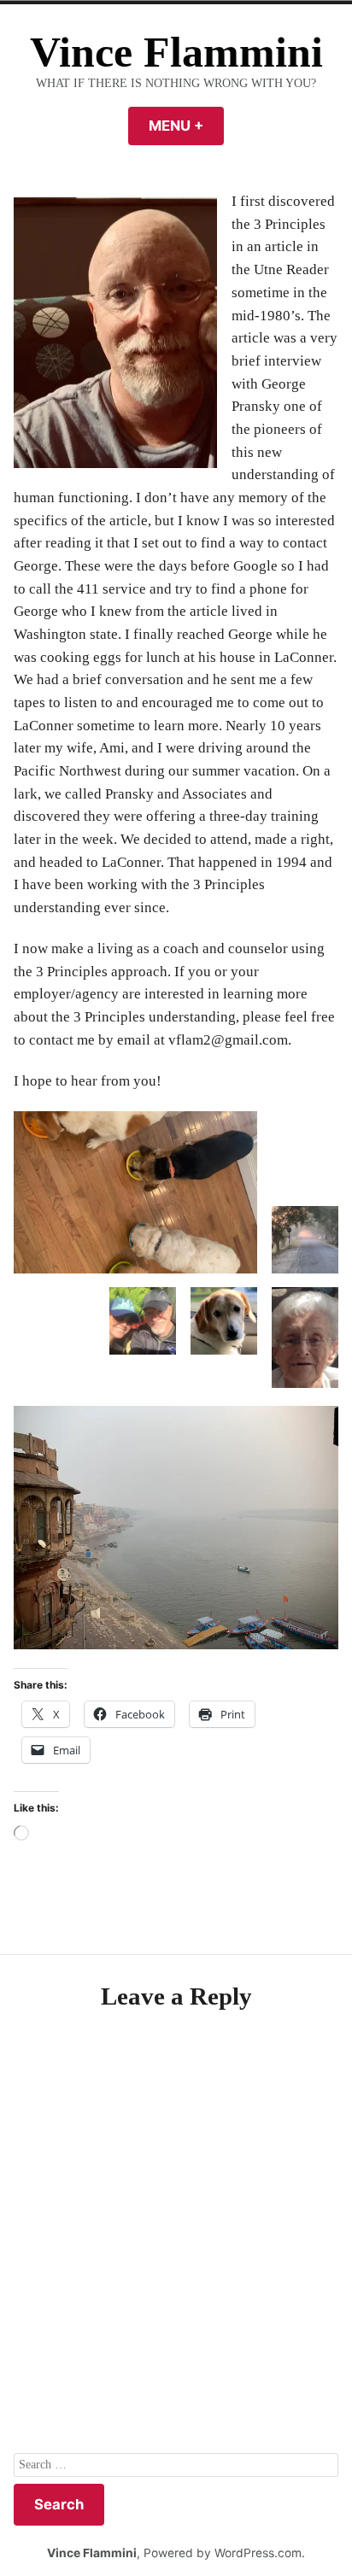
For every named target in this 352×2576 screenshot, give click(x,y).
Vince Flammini (176, 53)
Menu (186, 126)
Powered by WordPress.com (223, 2553)
